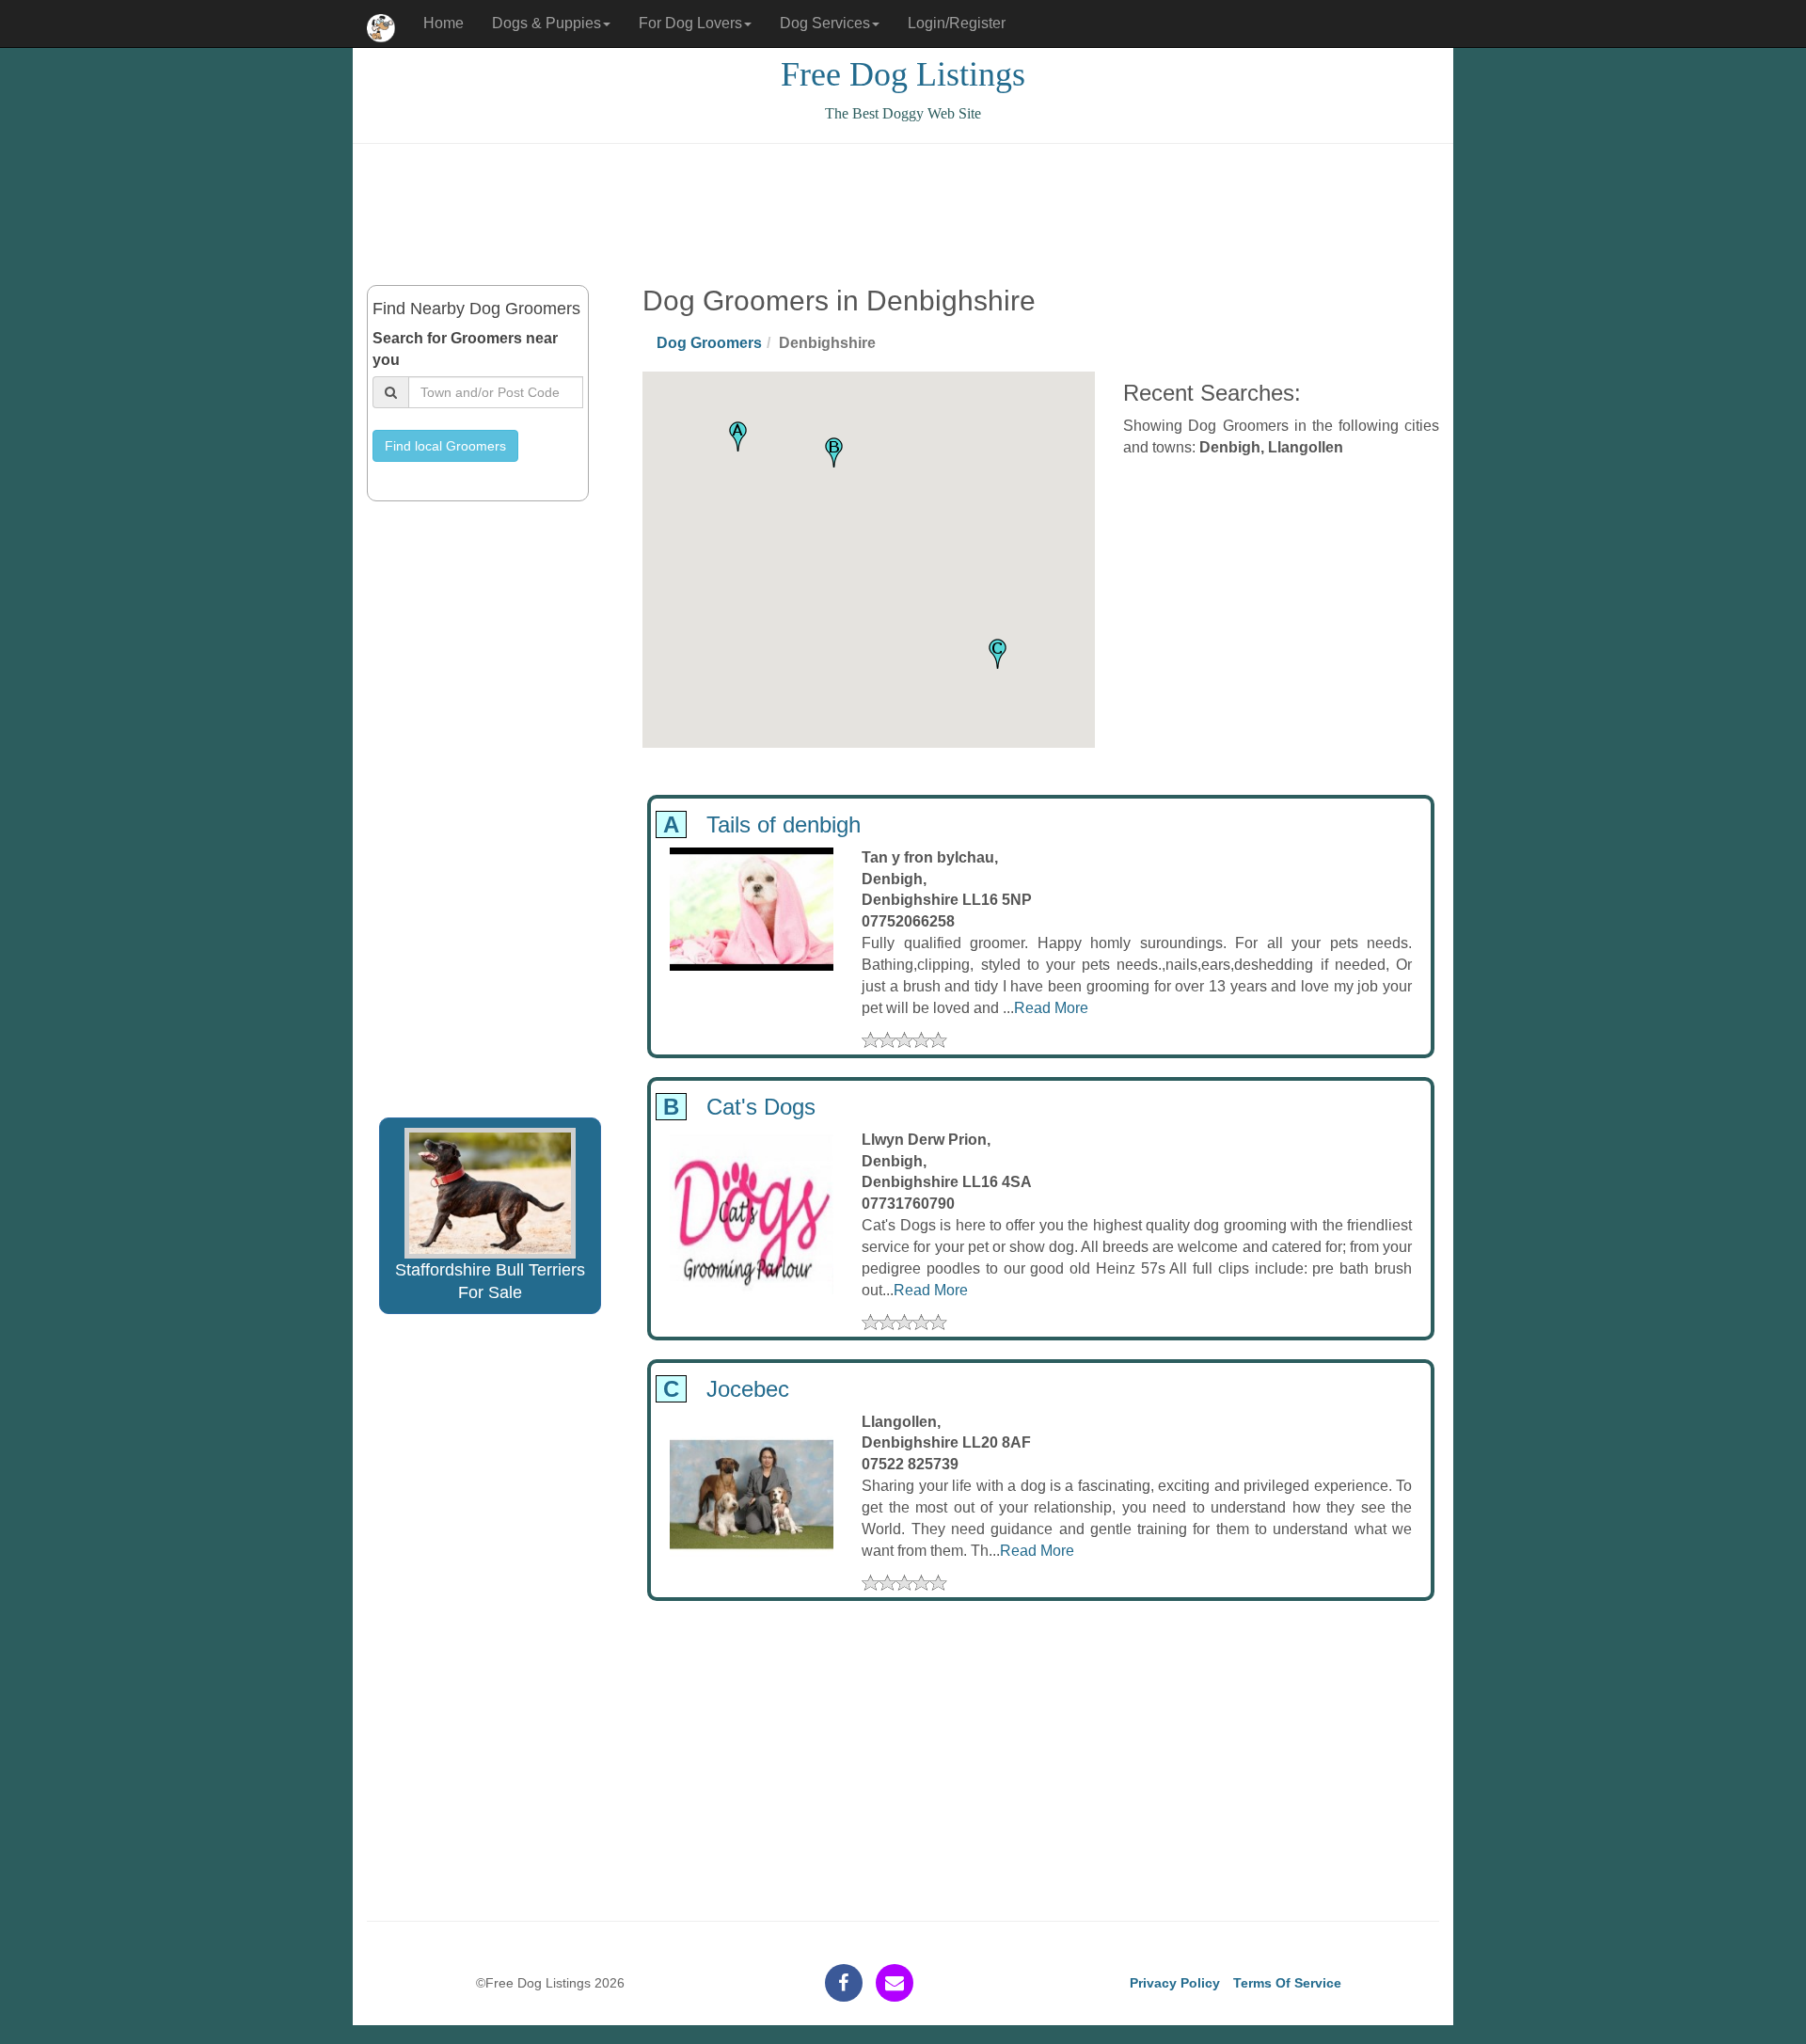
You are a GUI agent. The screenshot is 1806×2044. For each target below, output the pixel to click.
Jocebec (723, 1389)
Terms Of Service (1287, 1983)
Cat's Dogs (736, 1107)
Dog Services (825, 23)
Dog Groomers (709, 343)
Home (444, 23)
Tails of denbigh (759, 824)
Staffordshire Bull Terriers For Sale (490, 1281)
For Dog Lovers (690, 23)
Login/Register (957, 23)
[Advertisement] (903, 214)
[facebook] (844, 1983)
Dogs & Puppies (547, 23)
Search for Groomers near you (465, 349)
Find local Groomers (445, 446)
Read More (1051, 1008)
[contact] (895, 1983)
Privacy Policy (1175, 1983)
